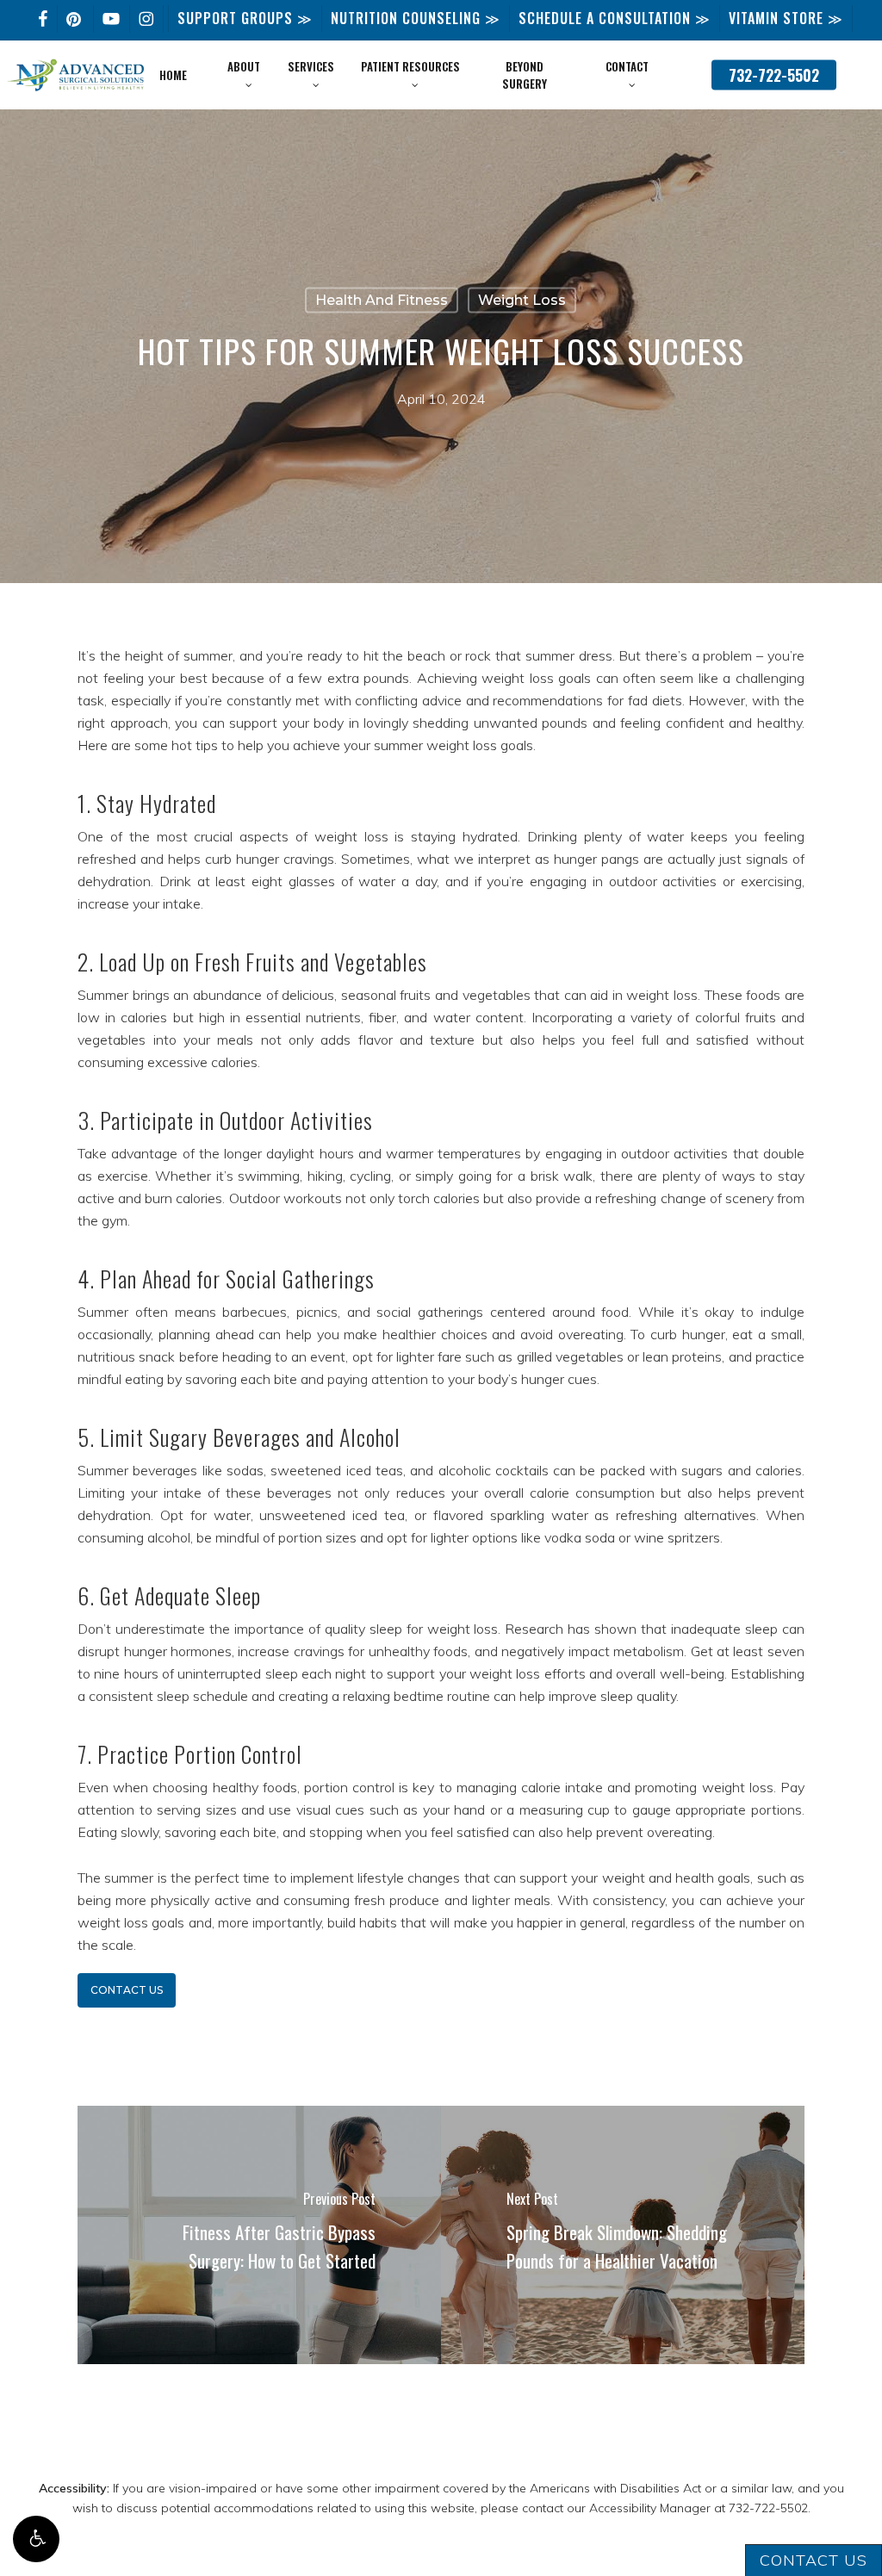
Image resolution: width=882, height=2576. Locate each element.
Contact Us (814, 2560)
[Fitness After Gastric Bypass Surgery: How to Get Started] (259, 2235)
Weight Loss (522, 300)
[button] (36, 2539)
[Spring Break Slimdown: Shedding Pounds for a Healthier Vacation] (623, 2235)
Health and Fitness (382, 300)
